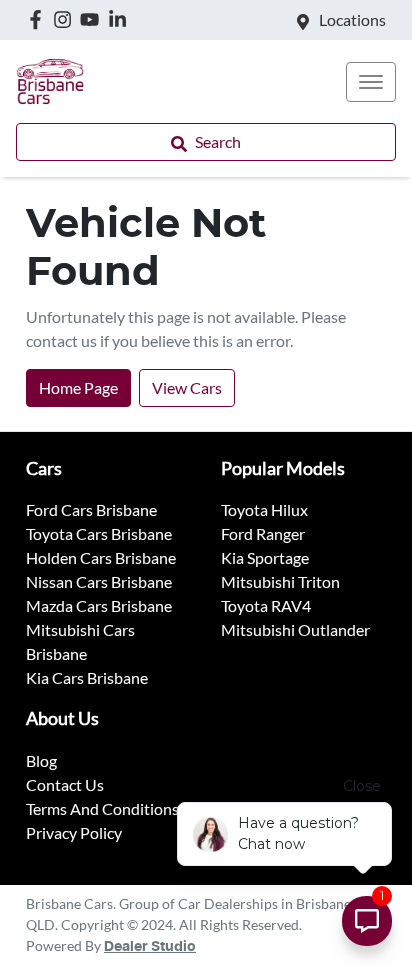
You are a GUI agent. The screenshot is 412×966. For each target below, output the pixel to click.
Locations (352, 19)
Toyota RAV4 (266, 605)
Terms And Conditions (102, 808)
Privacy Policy (74, 832)
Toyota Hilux (264, 509)
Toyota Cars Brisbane (99, 533)
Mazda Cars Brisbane (99, 605)
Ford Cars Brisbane (91, 509)
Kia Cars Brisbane (87, 677)
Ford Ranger (263, 533)
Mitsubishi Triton (280, 581)
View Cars (187, 387)
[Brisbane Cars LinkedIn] (121, 19)
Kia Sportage (265, 557)
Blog (41, 760)
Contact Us (65, 784)
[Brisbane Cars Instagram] (66, 19)
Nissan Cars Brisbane (99, 581)
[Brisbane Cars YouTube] (93, 19)
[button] (371, 82)
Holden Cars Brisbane (101, 557)
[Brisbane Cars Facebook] (39, 19)
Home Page (78, 387)
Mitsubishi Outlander (295, 629)
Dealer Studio (150, 947)
